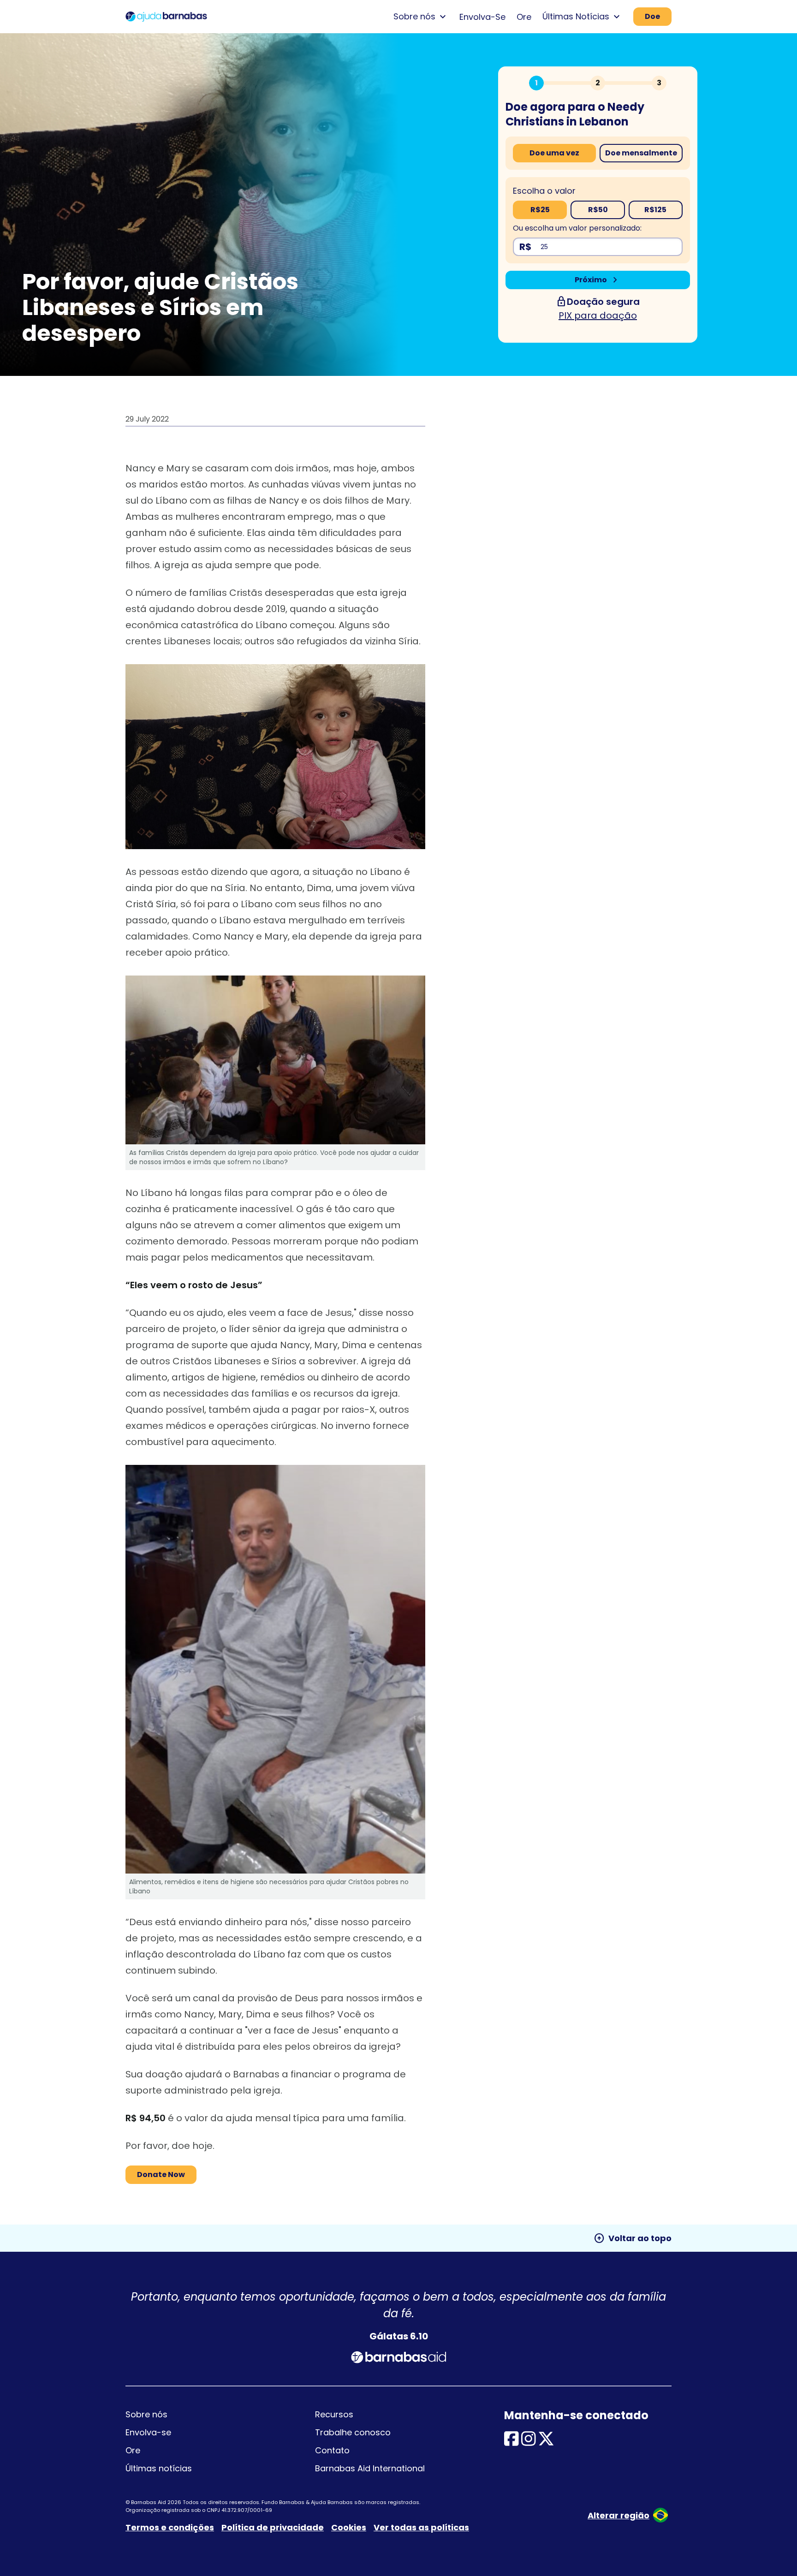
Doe (652, 16)
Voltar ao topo (633, 2238)
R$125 (655, 210)
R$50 (598, 210)
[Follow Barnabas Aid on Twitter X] (546, 2442)
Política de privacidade (273, 2527)
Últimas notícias (159, 2468)
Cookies (349, 2527)
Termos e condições (170, 2527)
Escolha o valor (544, 191)
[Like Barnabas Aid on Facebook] (512, 2442)
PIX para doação (598, 315)
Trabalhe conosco (353, 2432)
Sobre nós (146, 2414)
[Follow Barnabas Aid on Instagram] (529, 2442)
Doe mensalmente (641, 153)
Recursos (334, 2414)
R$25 (540, 210)
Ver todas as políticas (421, 2527)
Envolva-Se (482, 17)
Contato (332, 2450)
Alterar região (619, 2515)
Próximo (598, 280)
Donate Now (161, 2174)
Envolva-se (148, 2432)
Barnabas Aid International (370, 2468)
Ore (524, 17)
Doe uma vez (554, 153)
